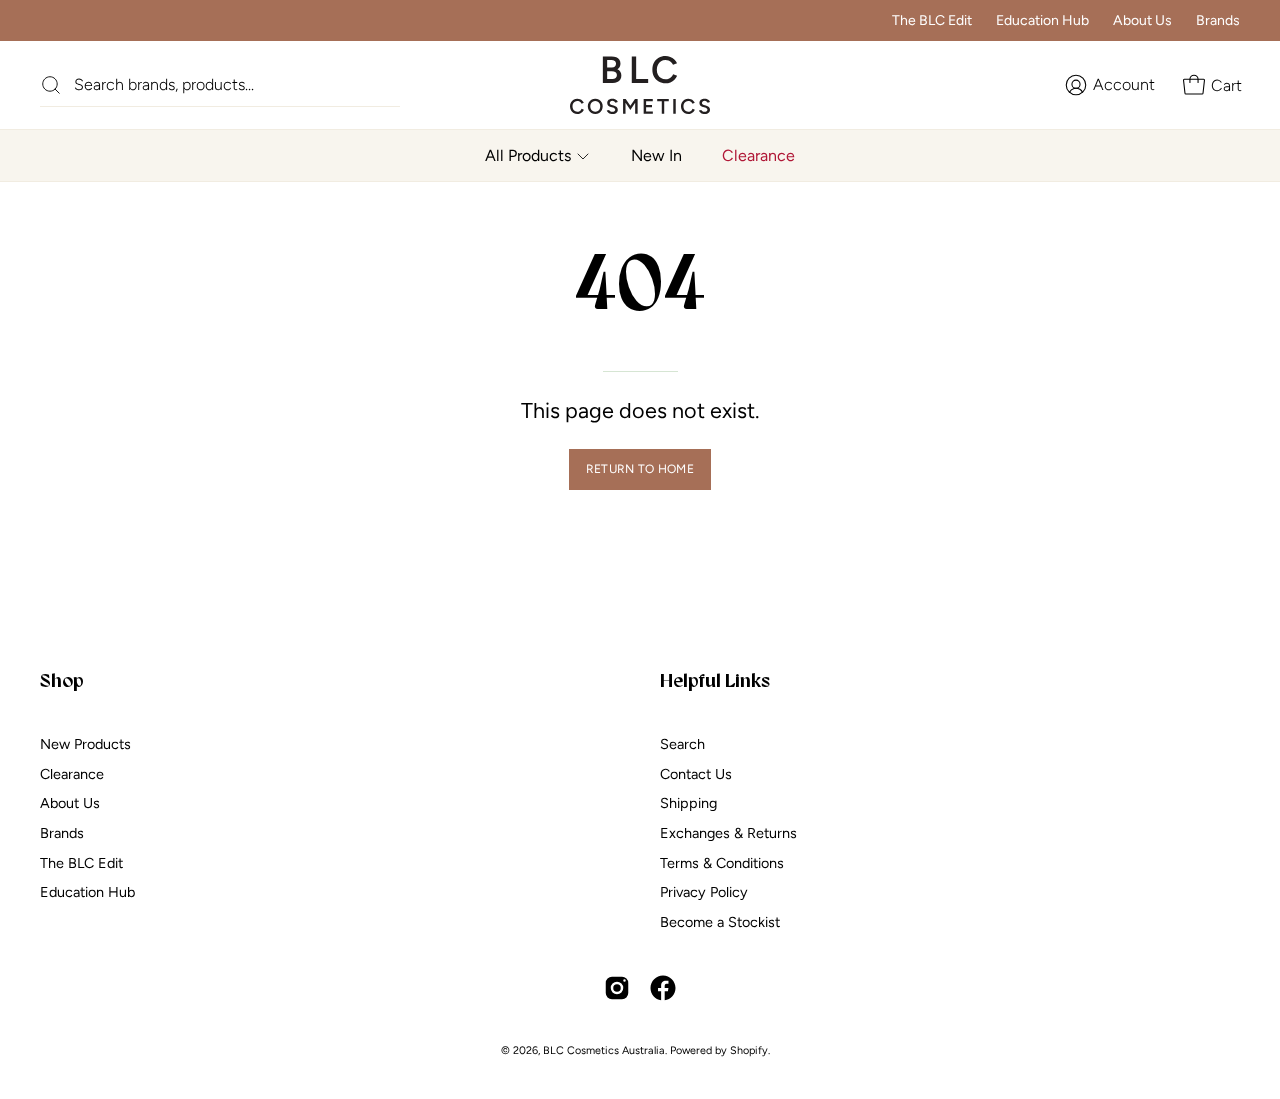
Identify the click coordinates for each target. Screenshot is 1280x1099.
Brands (1218, 20)
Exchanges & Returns (728, 833)
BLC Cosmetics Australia (604, 1050)
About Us (1142, 20)
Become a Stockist (720, 922)
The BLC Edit (932, 20)
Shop (62, 680)
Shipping (688, 803)
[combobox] (237, 84)
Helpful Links (715, 680)
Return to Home (640, 469)
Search (682, 744)
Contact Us (696, 773)
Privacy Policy (704, 892)
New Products (85, 744)
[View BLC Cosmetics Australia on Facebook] (663, 988)
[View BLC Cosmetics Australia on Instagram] (617, 988)
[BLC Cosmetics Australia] (620, 85)
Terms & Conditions (722, 862)
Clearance (72, 773)
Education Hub (1042, 20)
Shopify (749, 1050)
